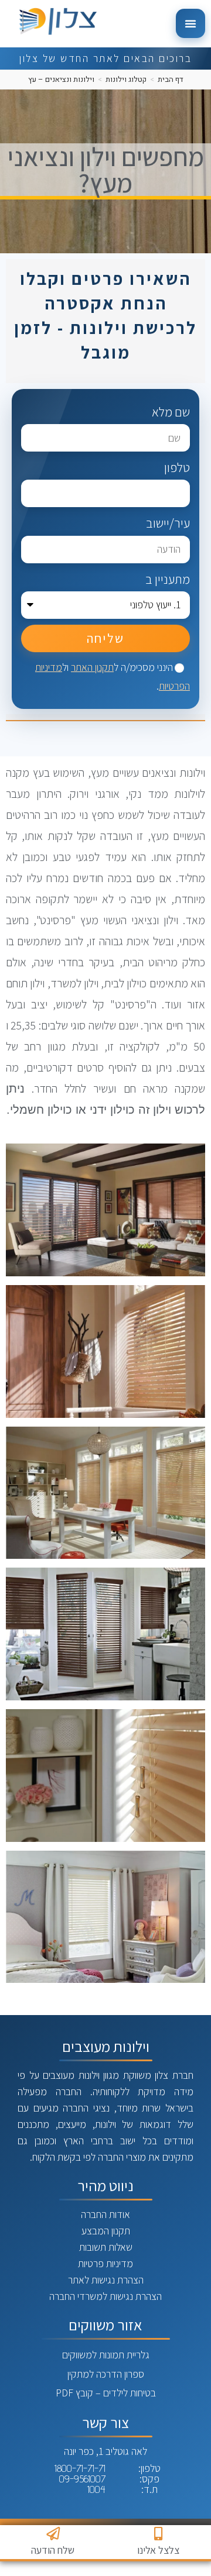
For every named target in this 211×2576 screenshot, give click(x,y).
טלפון (177, 467)
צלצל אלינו (158, 2550)
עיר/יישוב (168, 523)
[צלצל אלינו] (159, 2534)
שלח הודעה (53, 2550)
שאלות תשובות (106, 2247)
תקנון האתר (92, 667)
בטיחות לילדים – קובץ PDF (106, 2393)
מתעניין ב (168, 578)
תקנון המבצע (106, 2231)
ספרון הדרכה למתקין (106, 2374)
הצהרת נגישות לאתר (106, 2280)
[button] (190, 23)
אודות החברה (105, 2214)
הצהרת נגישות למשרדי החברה (105, 2296)
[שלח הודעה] (53, 2534)
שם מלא (171, 412)
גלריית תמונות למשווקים (106, 2355)
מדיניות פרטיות (105, 2263)
